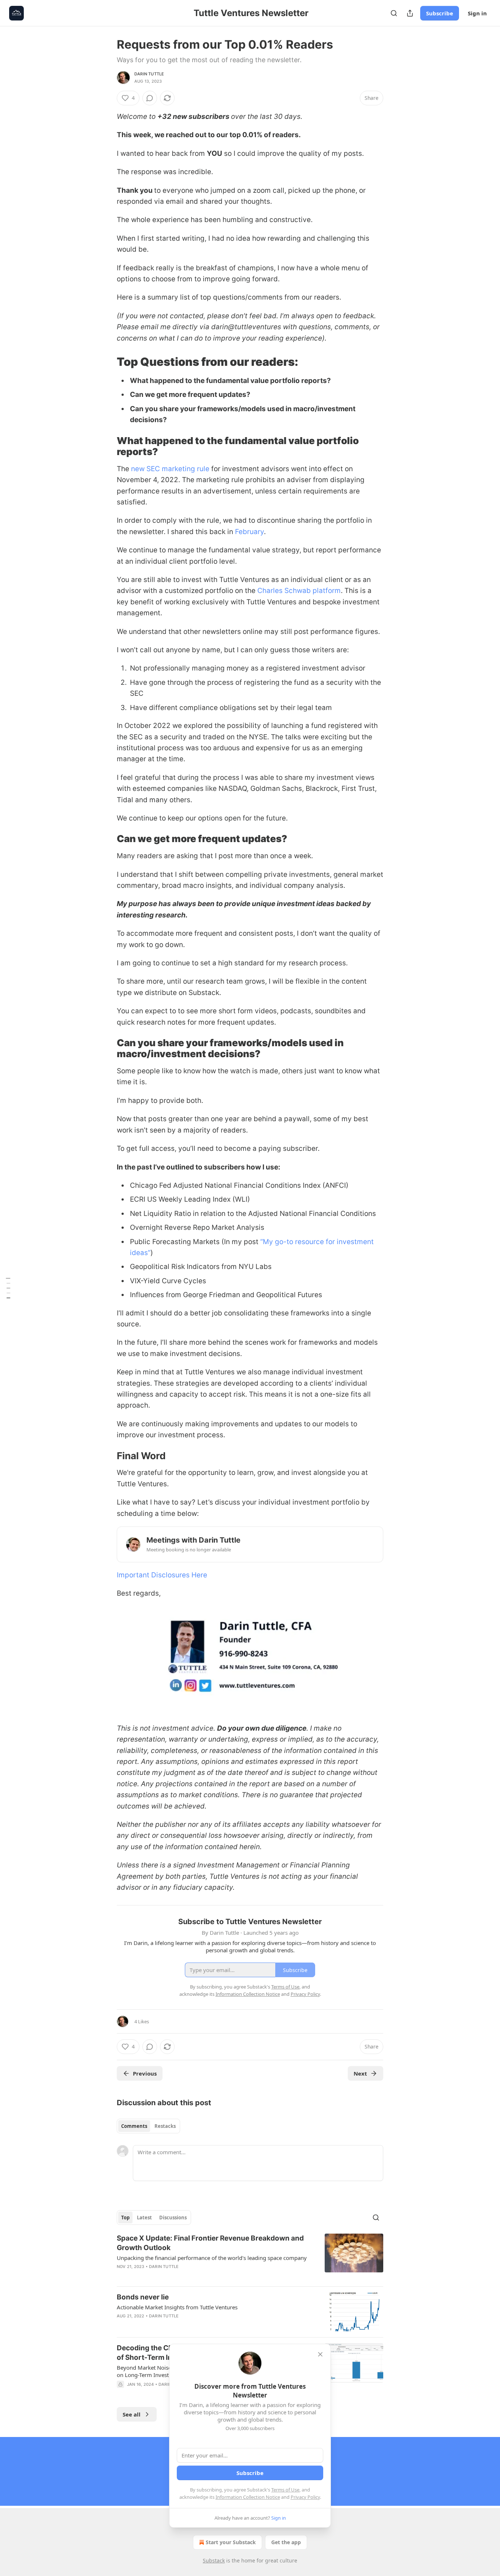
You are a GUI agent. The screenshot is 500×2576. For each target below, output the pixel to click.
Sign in (477, 13)
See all (132, 2414)
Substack (214, 2560)
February (249, 532)
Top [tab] (125, 2218)
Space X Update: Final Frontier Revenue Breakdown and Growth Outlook (210, 2243)
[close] (320, 2354)
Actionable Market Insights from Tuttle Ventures (177, 2307)
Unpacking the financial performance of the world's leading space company (212, 2258)
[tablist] (148, 2126)
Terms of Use (285, 2490)
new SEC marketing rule (170, 469)
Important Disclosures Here (162, 1575)
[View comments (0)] (150, 98)
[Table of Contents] (8, 1288)
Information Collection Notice (248, 2497)
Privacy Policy (305, 2497)
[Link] (107, 362)
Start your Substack (231, 2542)
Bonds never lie (143, 2297)
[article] (250, 2257)
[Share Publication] (410, 13)
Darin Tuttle (149, 74)
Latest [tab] (144, 2218)
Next (360, 2073)
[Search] (394, 13)
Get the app (286, 2542)
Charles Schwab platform (299, 591)
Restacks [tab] (165, 2126)
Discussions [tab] (173, 2218)
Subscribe (440, 13)
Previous (145, 2073)
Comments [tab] (134, 2126)
